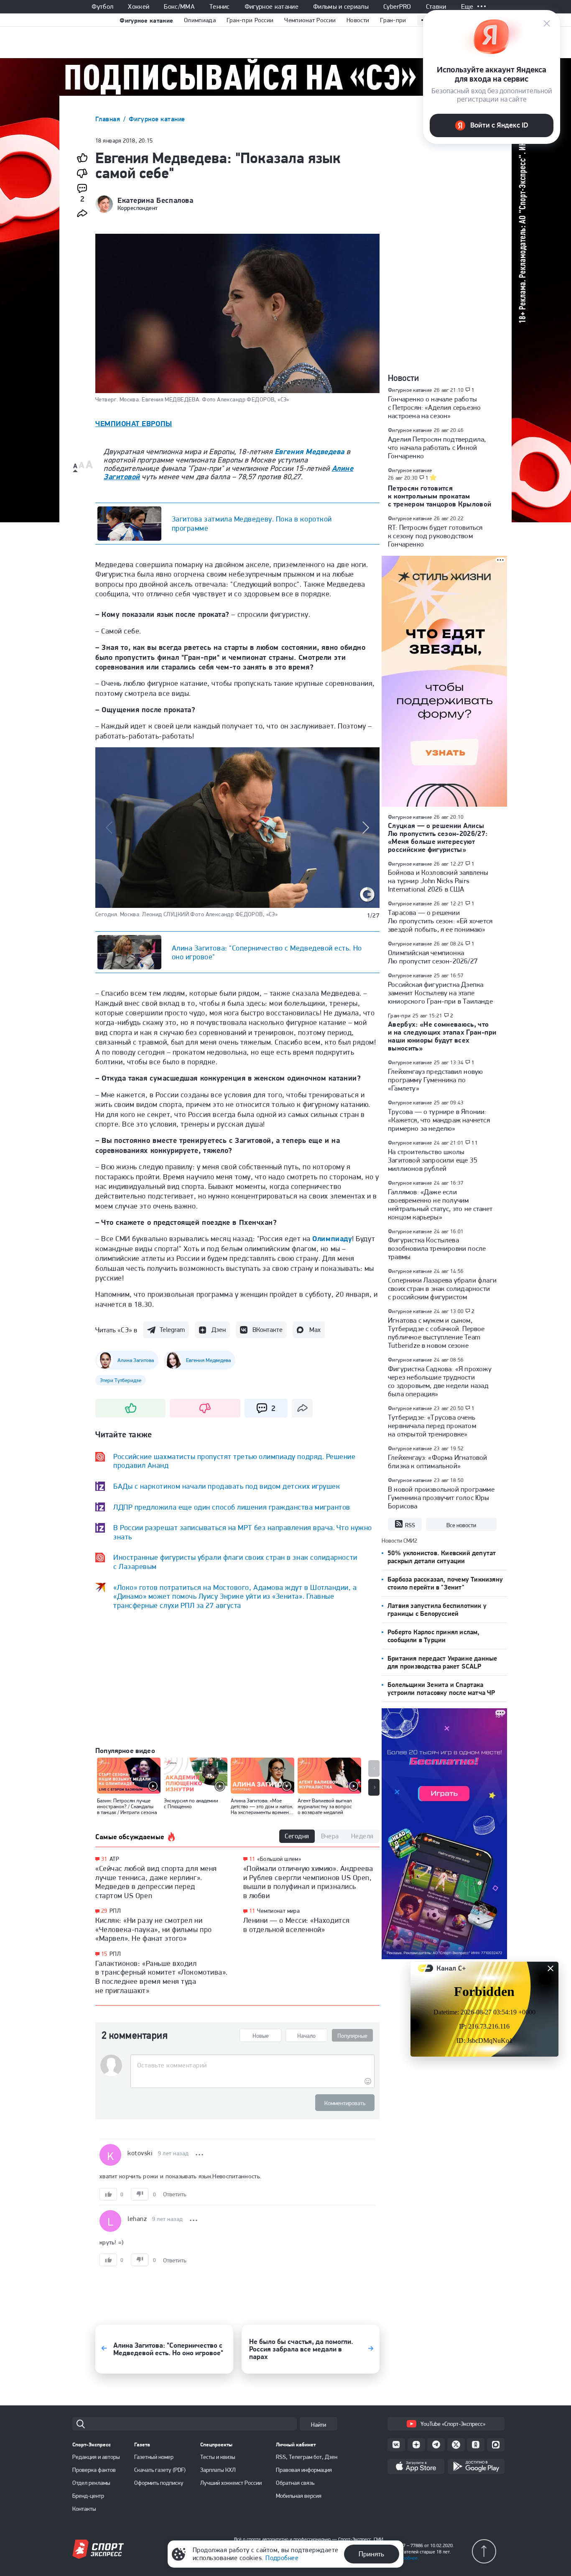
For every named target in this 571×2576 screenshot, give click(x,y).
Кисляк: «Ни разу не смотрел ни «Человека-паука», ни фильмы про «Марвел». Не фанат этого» (154, 1929)
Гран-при (393, 20)
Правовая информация (304, 2470)
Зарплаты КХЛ (218, 2470)
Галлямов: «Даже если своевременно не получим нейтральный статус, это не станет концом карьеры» (440, 1204)
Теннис (220, 7)
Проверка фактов (94, 2470)
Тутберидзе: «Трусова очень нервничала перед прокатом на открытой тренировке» (432, 1426)
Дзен (219, 1330)
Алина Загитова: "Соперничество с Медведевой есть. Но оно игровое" (267, 952)
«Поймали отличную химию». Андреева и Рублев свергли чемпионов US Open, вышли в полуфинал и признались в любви (308, 1882)
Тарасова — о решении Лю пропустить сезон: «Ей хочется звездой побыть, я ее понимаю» (440, 921)
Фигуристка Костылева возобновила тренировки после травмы (437, 1248)
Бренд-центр (88, 2496)
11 (252, 1859)
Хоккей (139, 7)
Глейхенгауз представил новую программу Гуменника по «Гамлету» (435, 1080)
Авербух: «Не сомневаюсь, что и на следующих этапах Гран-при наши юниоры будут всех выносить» (442, 1036)
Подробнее (282, 2558)
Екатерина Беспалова (155, 200)
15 (104, 1954)
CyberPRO (397, 7)
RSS (410, 1525)
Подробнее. (407, 2558)
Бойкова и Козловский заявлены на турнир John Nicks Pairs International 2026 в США (438, 881)
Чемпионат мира (278, 1911)
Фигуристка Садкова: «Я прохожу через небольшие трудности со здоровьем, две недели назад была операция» (440, 1381)
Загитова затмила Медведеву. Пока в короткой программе (252, 523)
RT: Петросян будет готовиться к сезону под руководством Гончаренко (435, 536)
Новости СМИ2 (399, 1541)
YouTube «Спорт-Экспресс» (453, 2424)
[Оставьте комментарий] (252, 2065)
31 (104, 1859)
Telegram (172, 1330)
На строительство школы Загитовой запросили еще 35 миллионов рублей (433, 1160)
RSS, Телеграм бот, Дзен (307, 2457)
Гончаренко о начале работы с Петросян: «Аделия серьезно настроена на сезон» (434, 407)
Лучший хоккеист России (231, 2483)
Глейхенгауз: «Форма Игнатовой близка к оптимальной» (438, 1462)
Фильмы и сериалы (341, 7)
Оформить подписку (159, 2483)
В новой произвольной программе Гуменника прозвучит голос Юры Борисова (441, 1498)
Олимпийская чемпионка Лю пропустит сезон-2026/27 (433, 957)
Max (315, 1330)
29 (104, 1911)
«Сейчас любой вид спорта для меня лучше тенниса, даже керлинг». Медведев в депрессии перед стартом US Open (156, 1882)
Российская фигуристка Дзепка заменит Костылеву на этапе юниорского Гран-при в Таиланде (440, 993)
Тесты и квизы (218, 2457)
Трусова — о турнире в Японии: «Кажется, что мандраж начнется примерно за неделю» (439, 1120)
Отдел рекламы (91, 2483)
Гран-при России (250, 20)
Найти (319, 2425)
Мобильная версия (299, 2496)
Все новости (461, 1525)
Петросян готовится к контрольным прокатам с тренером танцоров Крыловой (440, 496)
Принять (371, 2554)
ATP (114, 1859)
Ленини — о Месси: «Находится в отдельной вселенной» (297, 1925)
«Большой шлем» (279, 1859)
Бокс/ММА (179, 7)
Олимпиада (200, 20)
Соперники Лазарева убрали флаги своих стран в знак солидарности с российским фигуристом (442, 1288)
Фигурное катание (271, 7)
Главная (109, 119)
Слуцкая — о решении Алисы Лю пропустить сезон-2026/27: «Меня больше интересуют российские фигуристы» (438, 837)
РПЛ (115, 1911)
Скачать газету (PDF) (160, 2470)
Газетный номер (154, 2457)
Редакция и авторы (96, 2457)
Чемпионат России (310, 20)
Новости (358, 20)
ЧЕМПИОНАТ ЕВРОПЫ (134, 423)
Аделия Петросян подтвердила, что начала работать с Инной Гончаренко (437, 447)
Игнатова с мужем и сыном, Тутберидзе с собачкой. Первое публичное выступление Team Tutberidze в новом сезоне (436, 1333)
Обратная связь (295, 2483)
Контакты (84, 2509)
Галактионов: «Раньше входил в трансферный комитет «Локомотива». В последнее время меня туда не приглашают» (162, 1977)
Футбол (102, 7)
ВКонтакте (268, 1330)
